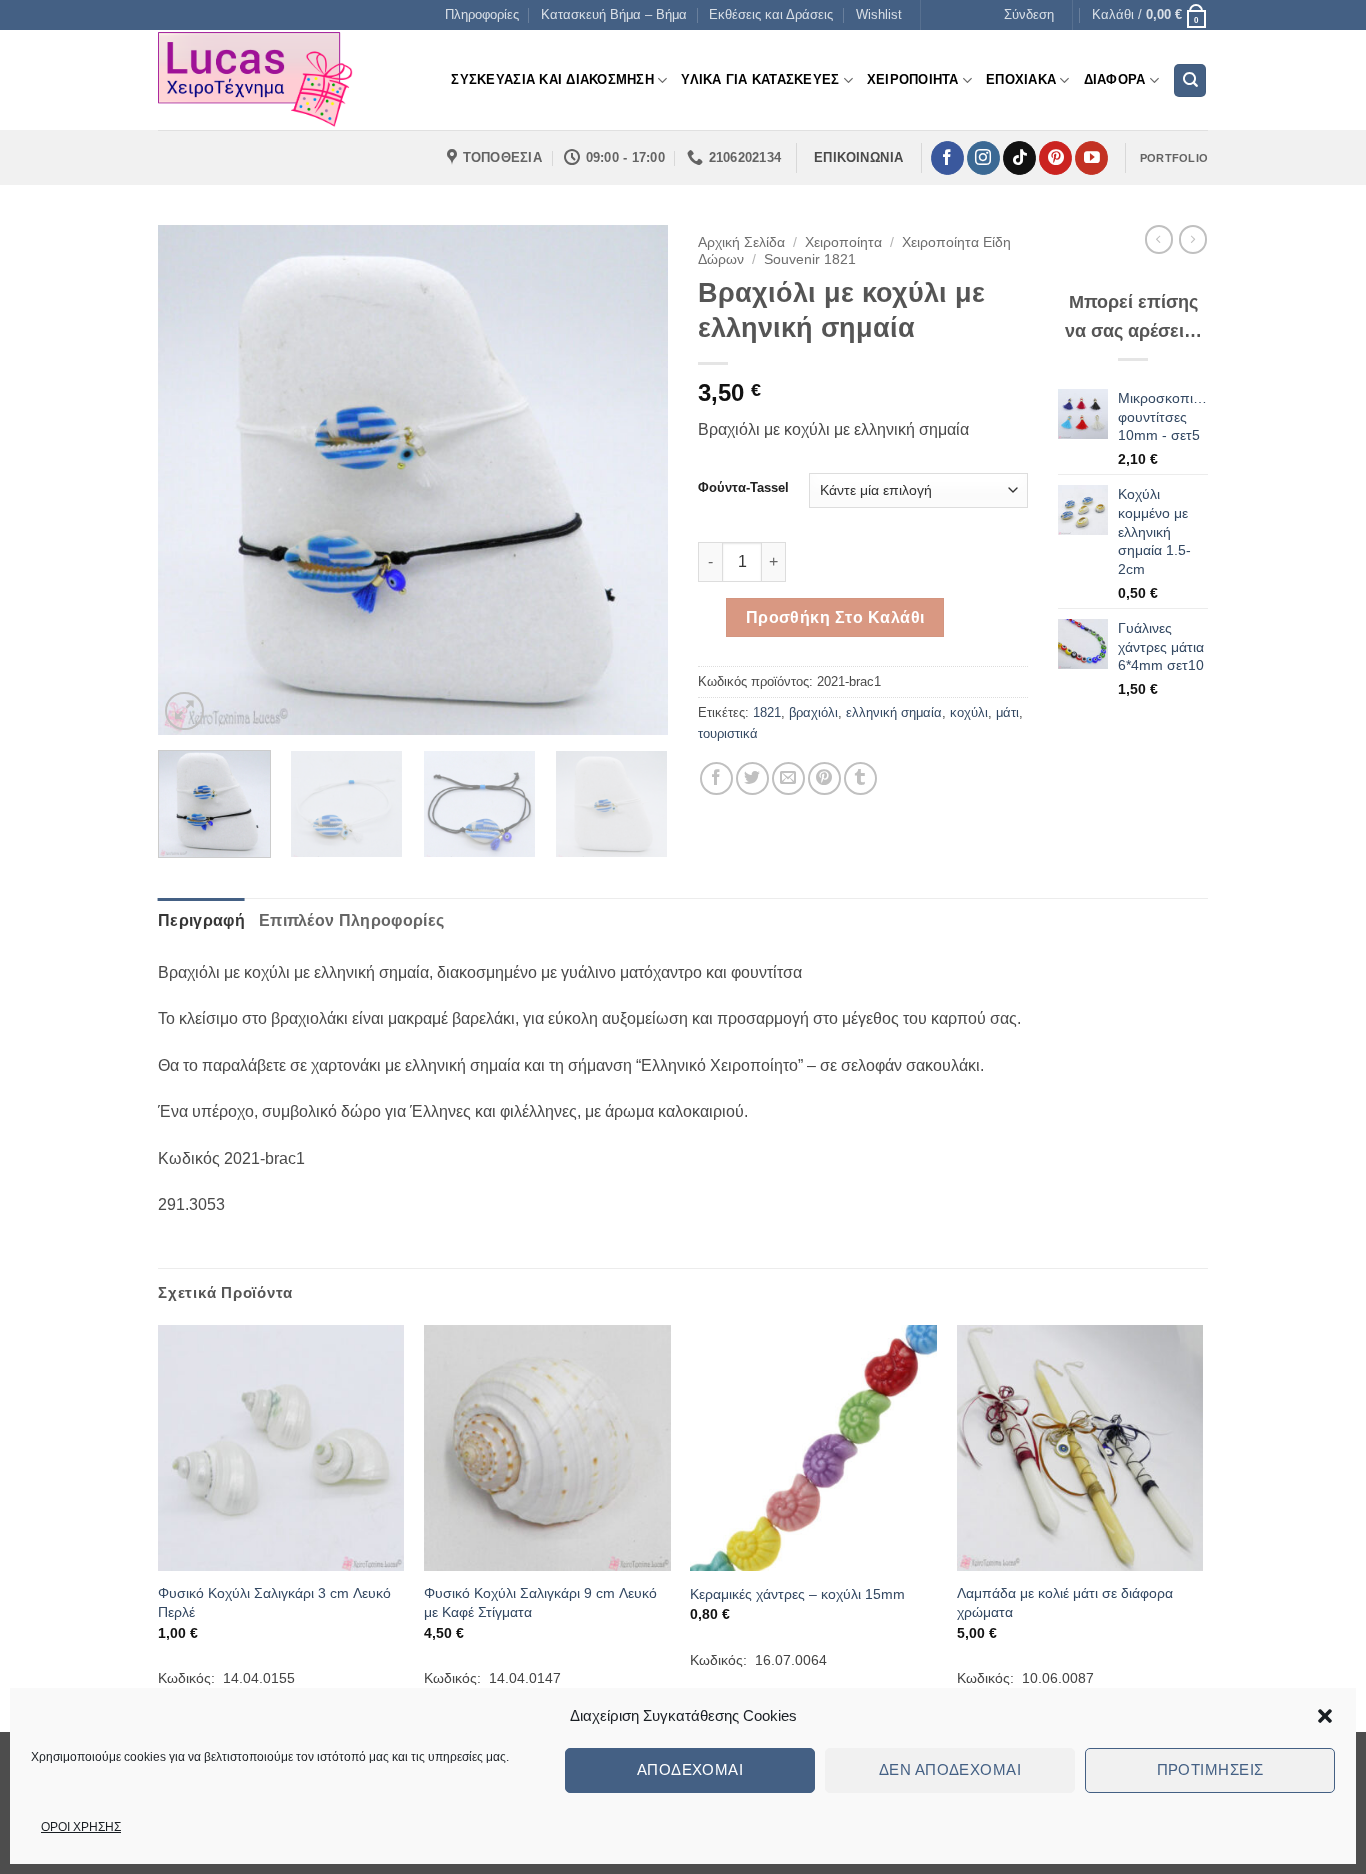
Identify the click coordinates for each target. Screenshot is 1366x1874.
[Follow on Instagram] (983, 158)
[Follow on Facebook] (947, 158)
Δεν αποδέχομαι (950, 1769)
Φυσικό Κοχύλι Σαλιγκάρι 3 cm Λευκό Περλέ (274, 1602)
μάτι (1007, 712)
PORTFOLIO (1174, 158)
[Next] (633, 480)
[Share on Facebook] (716, 778)
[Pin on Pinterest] (824, 778)
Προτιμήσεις (1210, 1769)
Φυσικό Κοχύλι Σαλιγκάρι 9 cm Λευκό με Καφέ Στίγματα (540, 1602)
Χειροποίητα (843, 242)
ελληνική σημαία (894, 712)
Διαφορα (1115, 79)
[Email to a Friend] (788, 778)
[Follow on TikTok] (1019, 158)
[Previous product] (1193, 239)
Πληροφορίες (482, 14)
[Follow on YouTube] (1091, 158)
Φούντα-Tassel (743, 488)
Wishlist (879, 14)
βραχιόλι (813, 712)
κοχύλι (969, 712)
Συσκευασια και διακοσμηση (552, 79)
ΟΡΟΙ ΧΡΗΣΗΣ (81, 1827)
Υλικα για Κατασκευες (760, 79)
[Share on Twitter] (752, 778)
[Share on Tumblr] (860, 778)
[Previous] (193, 480)
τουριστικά (728, 733)
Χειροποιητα (913, 79)
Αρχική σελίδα (741, 242)
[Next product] (1159, 239)
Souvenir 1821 (810, 259)
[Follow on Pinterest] (1055, 158)
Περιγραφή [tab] (201, 920)
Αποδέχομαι (690, 1769)
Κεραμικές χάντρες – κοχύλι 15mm (797, 1594)
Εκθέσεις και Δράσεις (771, 14)
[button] (1325, 1716)
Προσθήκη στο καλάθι (835, 617)
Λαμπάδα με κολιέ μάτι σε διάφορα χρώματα (1065, 1602)
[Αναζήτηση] (1190, 80)
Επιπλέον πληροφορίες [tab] (351, 920)
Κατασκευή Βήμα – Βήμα (614, 14)
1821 (767, 712)
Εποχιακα (1021, 79)
